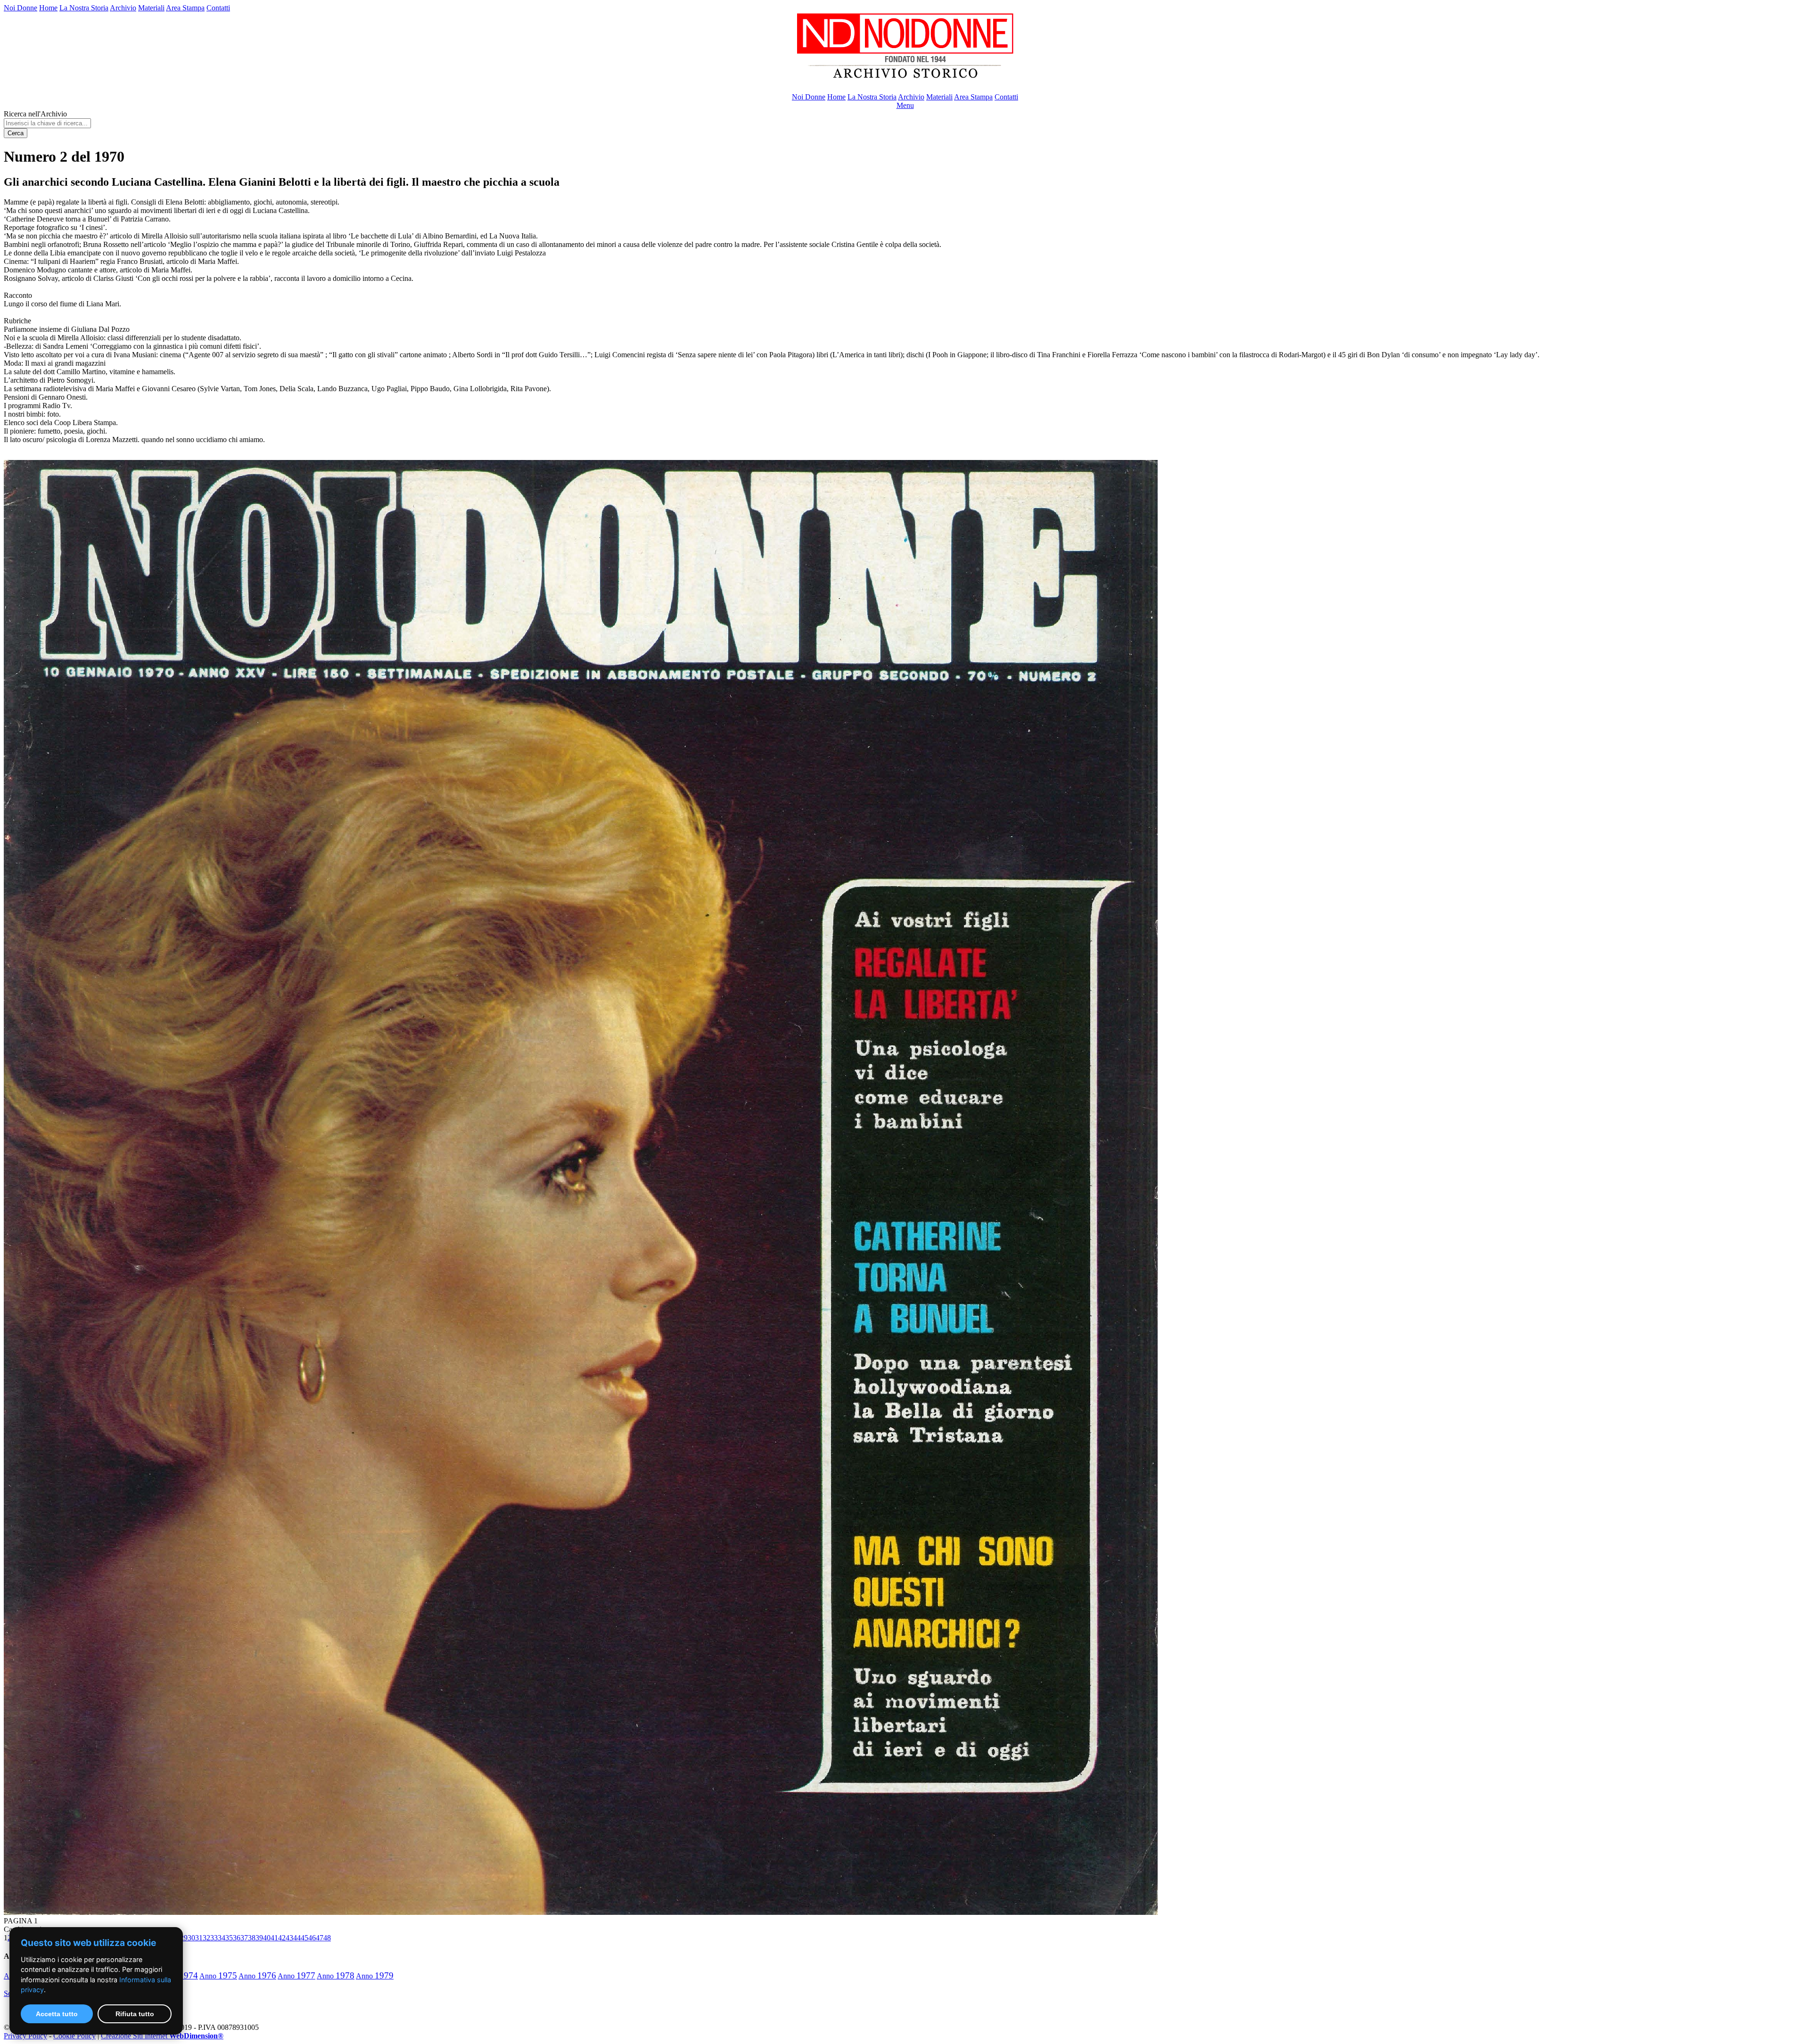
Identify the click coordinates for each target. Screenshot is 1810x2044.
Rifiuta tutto (135, 2014)
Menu (905, 105)
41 (274, 1938)
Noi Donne (21, 8)
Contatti (218, 8)
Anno (218, 1976)
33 (214, 1938)
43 (289, 1938)
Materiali (151, 8)
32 (206, 1938)
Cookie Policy (74, 2036)
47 (320, 1938)
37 (244, 1938)
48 (327, 1938)
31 (199, 1938)
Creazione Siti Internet (162, 2036)
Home (48, 8)
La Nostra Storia (84, 8)
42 (282, 1938)
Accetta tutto (57, 2014)
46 (312, 1938)
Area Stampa (185, 8)
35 (229, 1938)
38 (252, 1938)
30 (191, 1938)
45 (304, 1938)
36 (237, 1938)
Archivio (123, 8)
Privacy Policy (25, 2036)
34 (222, 1938)
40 (267, 1938)
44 (297, 1938)
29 (184, 1938)
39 (259, 1938)
